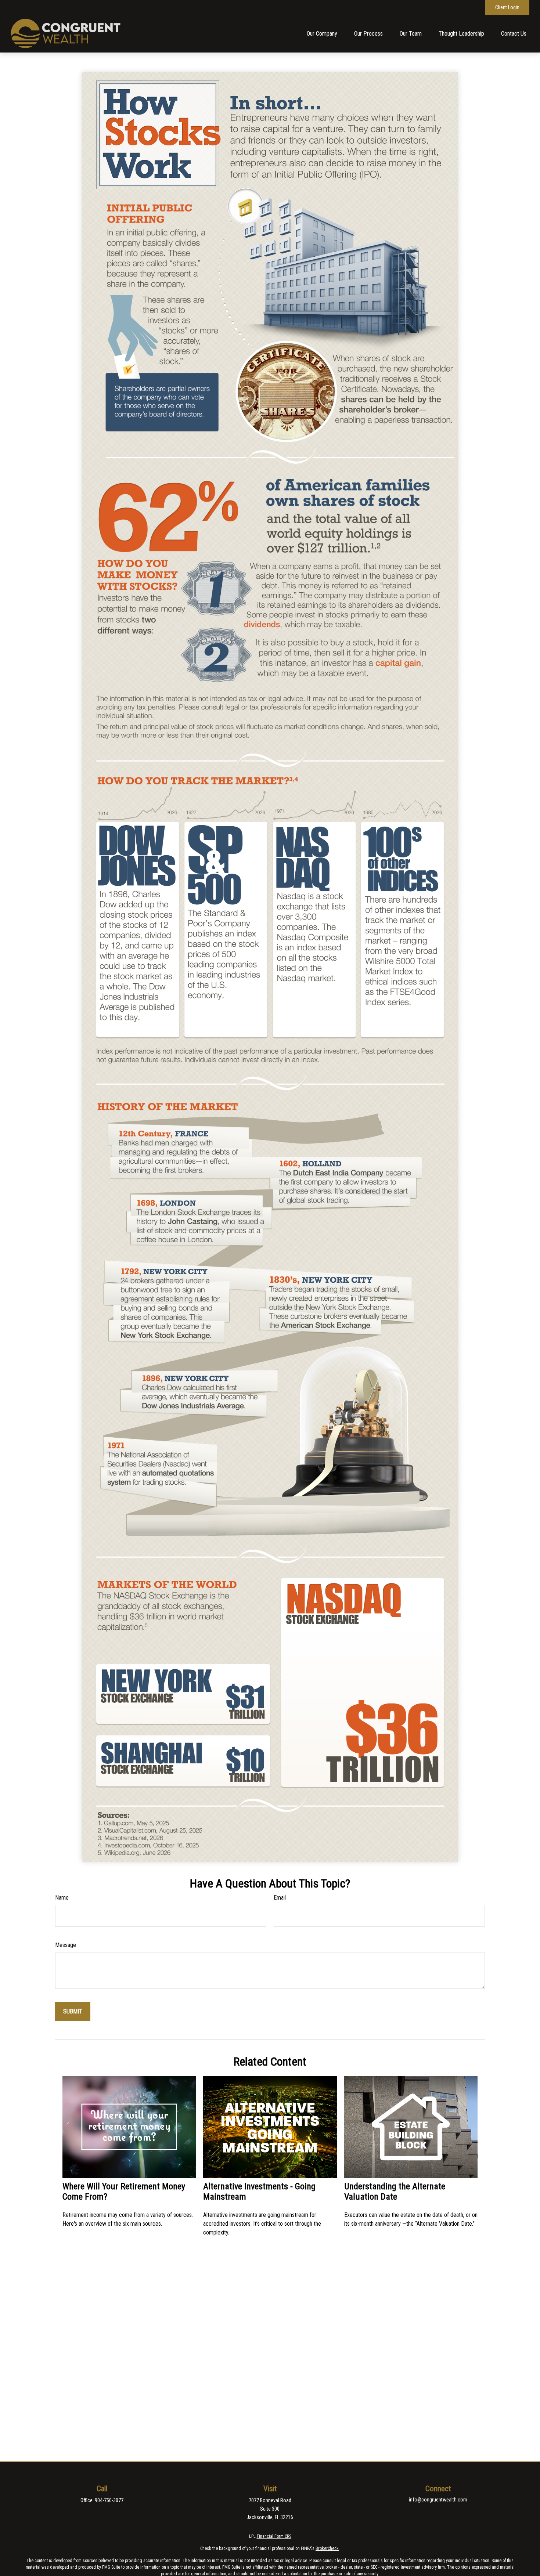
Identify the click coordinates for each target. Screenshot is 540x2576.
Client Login (507, 7)
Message (66, 1945)
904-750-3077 (109, 2500)
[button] (322, 34)
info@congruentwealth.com (438, 2500)
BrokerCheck (327, 2548)
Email (280, 1898)
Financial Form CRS (274, 2536)
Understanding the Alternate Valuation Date (395, 2192)
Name (62, 1898)
